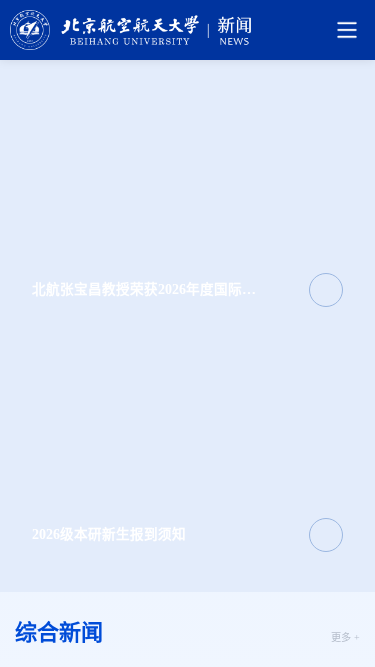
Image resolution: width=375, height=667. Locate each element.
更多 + (345, 637)
